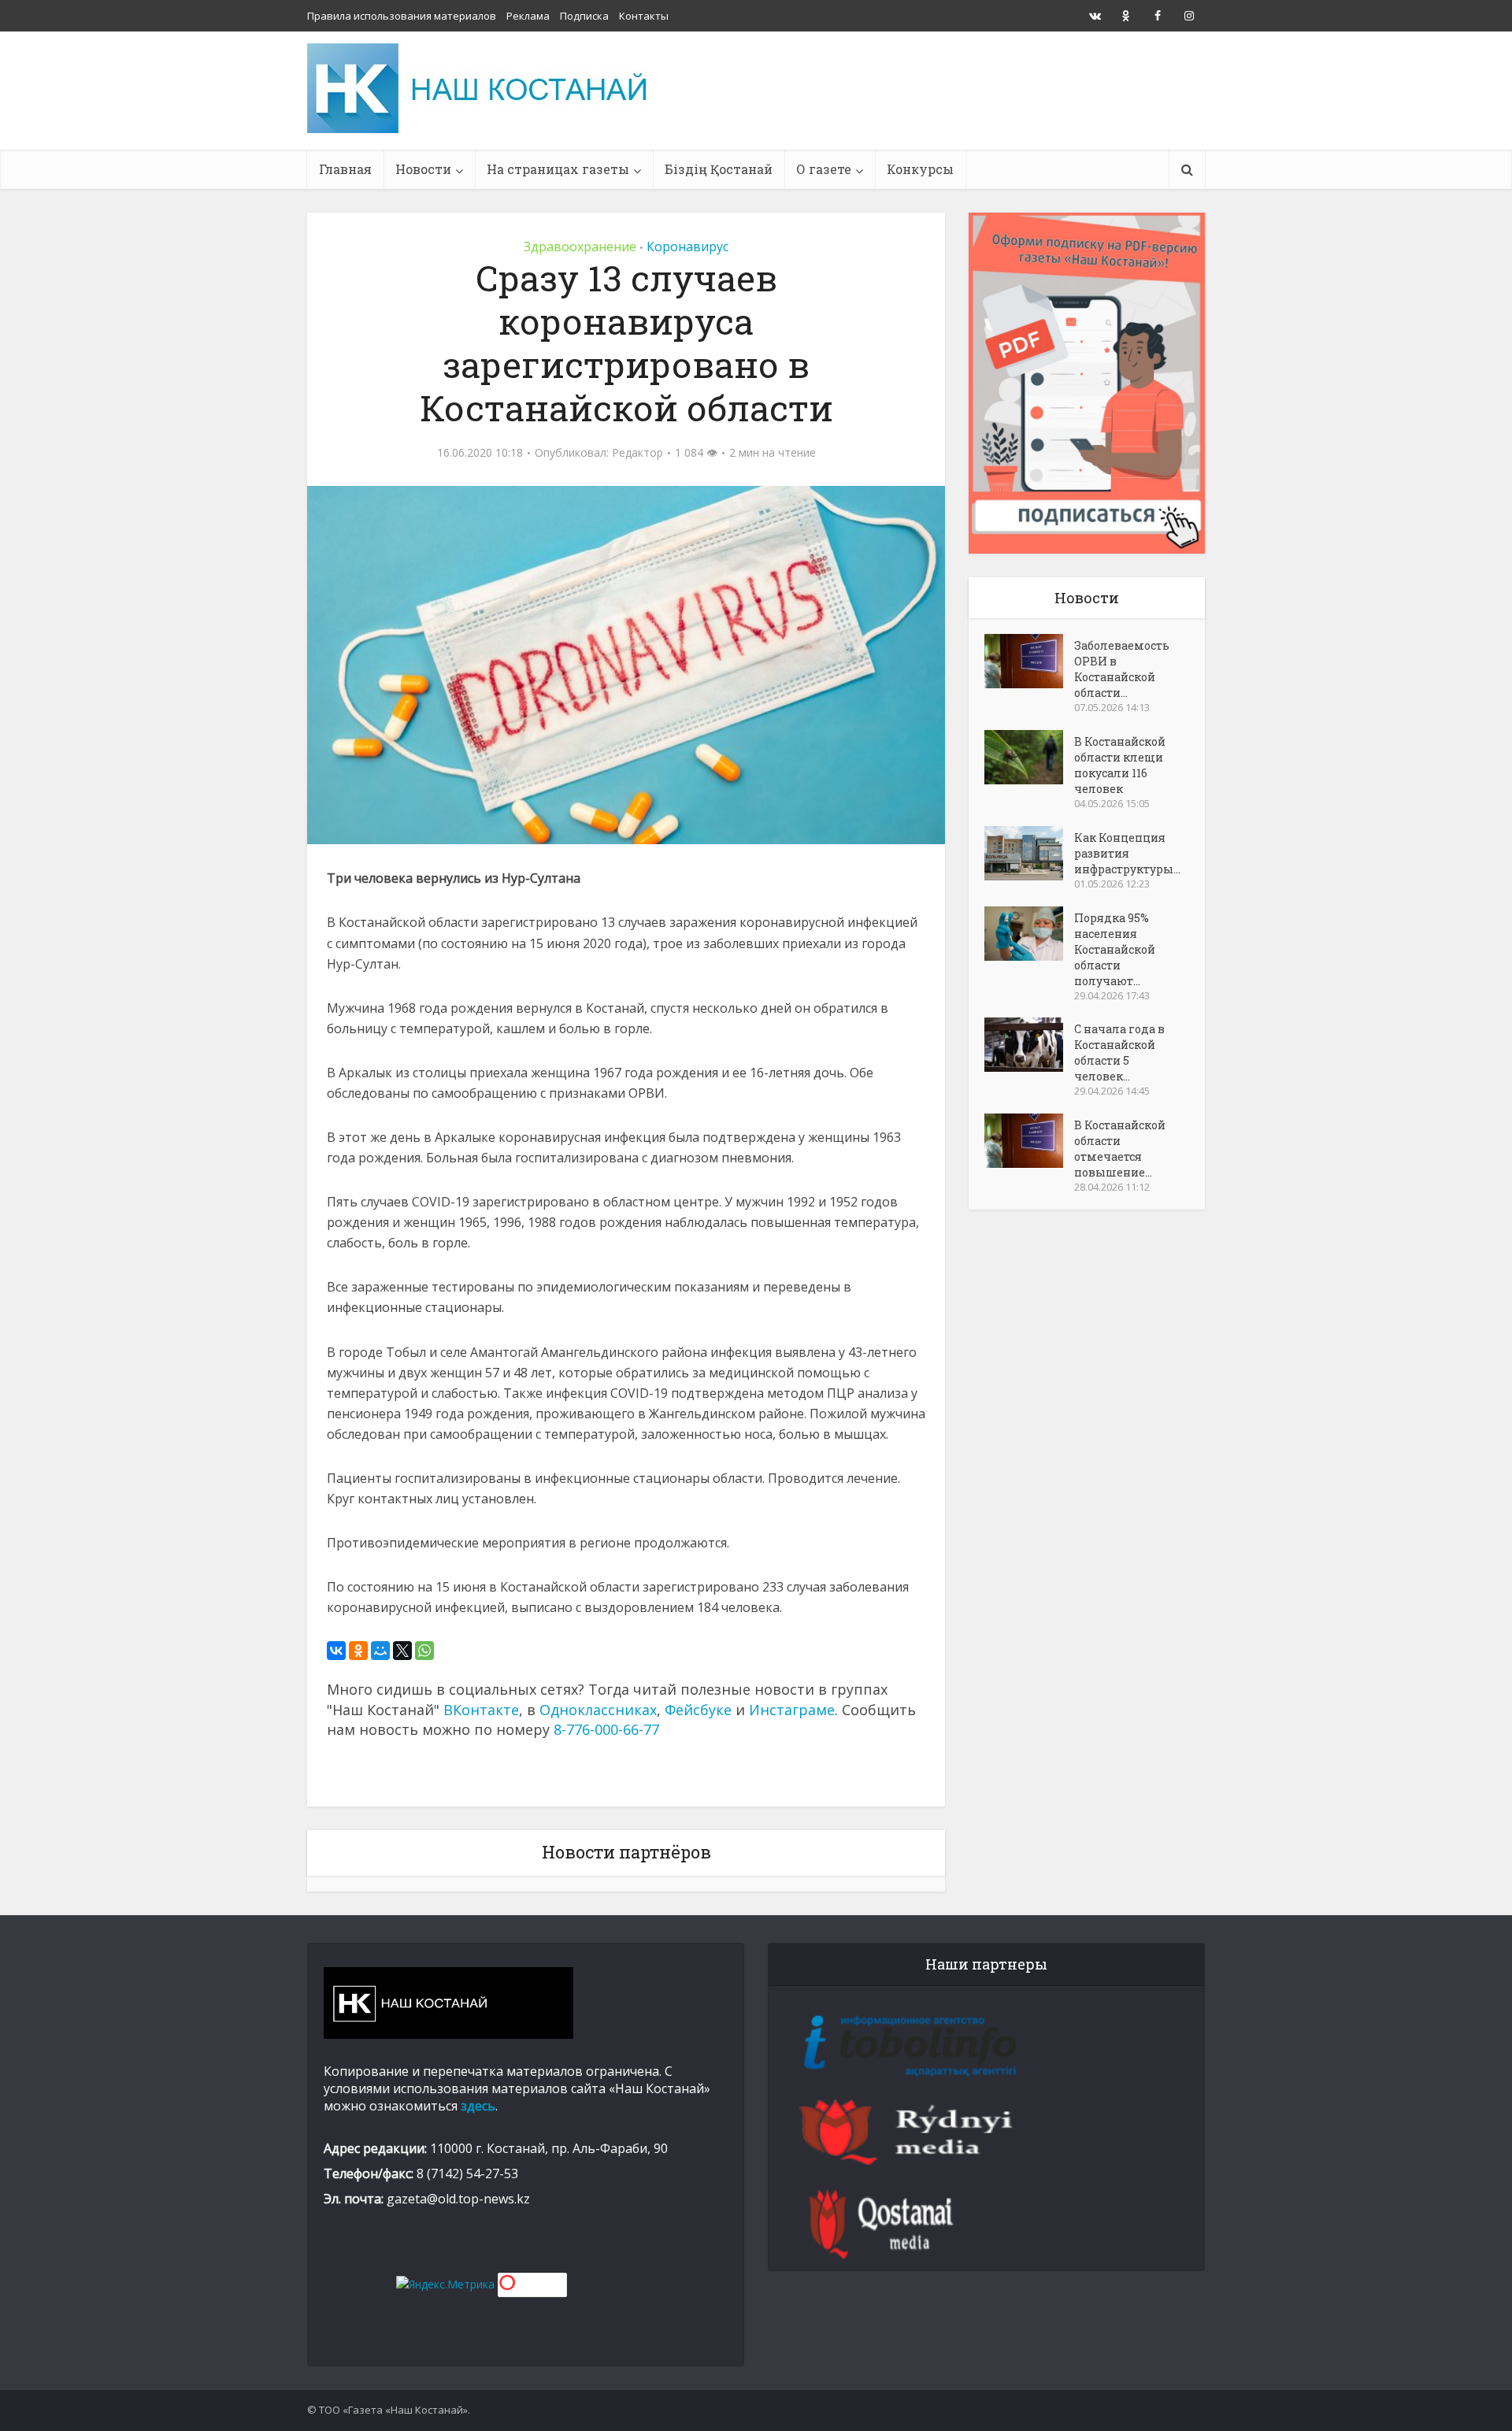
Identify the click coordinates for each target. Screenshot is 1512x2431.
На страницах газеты (558, 169)
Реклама (528, 16)
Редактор (637, 453)
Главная (345, 169)
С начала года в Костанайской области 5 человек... (1119, 1052)
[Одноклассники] (358, 1651)
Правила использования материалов (402, 16)
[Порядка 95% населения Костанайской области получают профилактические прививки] (1029, 934)
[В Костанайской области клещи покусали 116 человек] (1029, 757)
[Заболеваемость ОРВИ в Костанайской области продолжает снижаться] (1029, 661)
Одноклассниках (598, 1710)
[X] (402, 1651)
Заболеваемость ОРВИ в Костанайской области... (1122, 669)
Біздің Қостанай (719, 169)
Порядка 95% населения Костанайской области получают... (1115, 949)
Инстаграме (792, 1710)
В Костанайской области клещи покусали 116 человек (1120, 765)
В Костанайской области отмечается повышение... (1120, 1149)
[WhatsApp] (424, 1651)
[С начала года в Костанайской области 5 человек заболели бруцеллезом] (1029, 1045)
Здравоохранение (580, 246)
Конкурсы (920, 169)
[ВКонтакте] (336, 1651)
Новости (423, 169)
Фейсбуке (698, 1710)
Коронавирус (687, 246)
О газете (824, 169)
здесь (478, 2106)
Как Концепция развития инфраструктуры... (1127, 853)
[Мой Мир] (380, 1651)
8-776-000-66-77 (606, 1729)
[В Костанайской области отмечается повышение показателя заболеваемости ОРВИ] (1029, 1141)
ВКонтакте (481, 1710)
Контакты (644, 16)
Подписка (584, 16)
